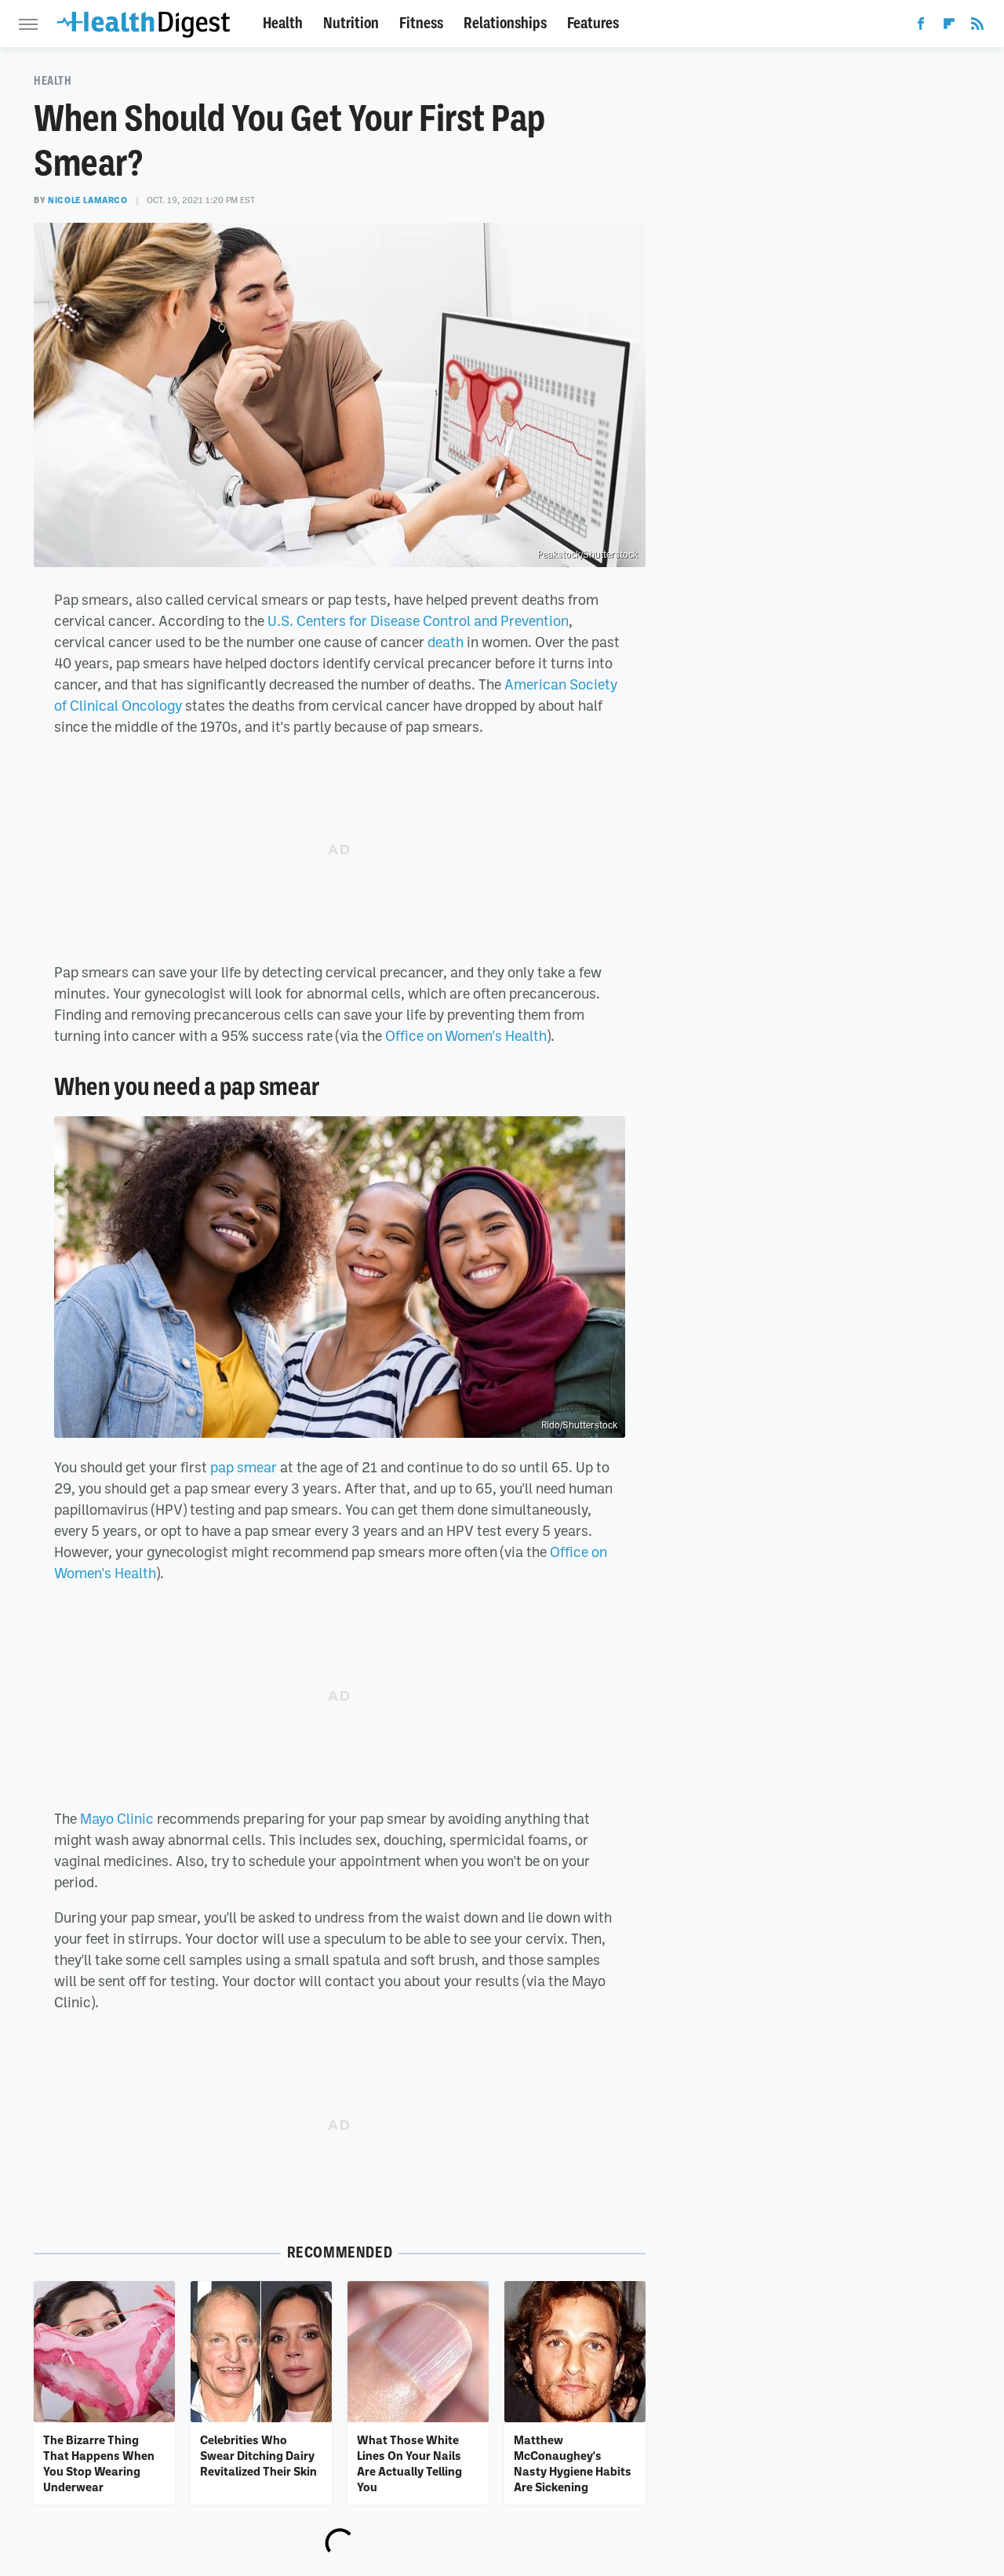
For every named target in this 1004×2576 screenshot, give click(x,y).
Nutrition (351, 23)
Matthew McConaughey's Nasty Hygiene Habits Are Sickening (573, 2463)
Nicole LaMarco (87, 200)
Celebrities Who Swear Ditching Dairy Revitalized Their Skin (258, 2456)
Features (593, 23)
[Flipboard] (949, 27)
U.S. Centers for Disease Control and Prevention (418, 620)
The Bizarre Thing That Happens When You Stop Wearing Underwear (99, 2463)
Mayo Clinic (117, 1818)
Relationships (505, 23)
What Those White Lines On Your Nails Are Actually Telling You (409, 2463)
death (446, 642)
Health (283, 23)
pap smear (244, 1467)
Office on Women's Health (466, 1035)
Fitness (421, 23)
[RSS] (977, 27)
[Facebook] (921, 27)
